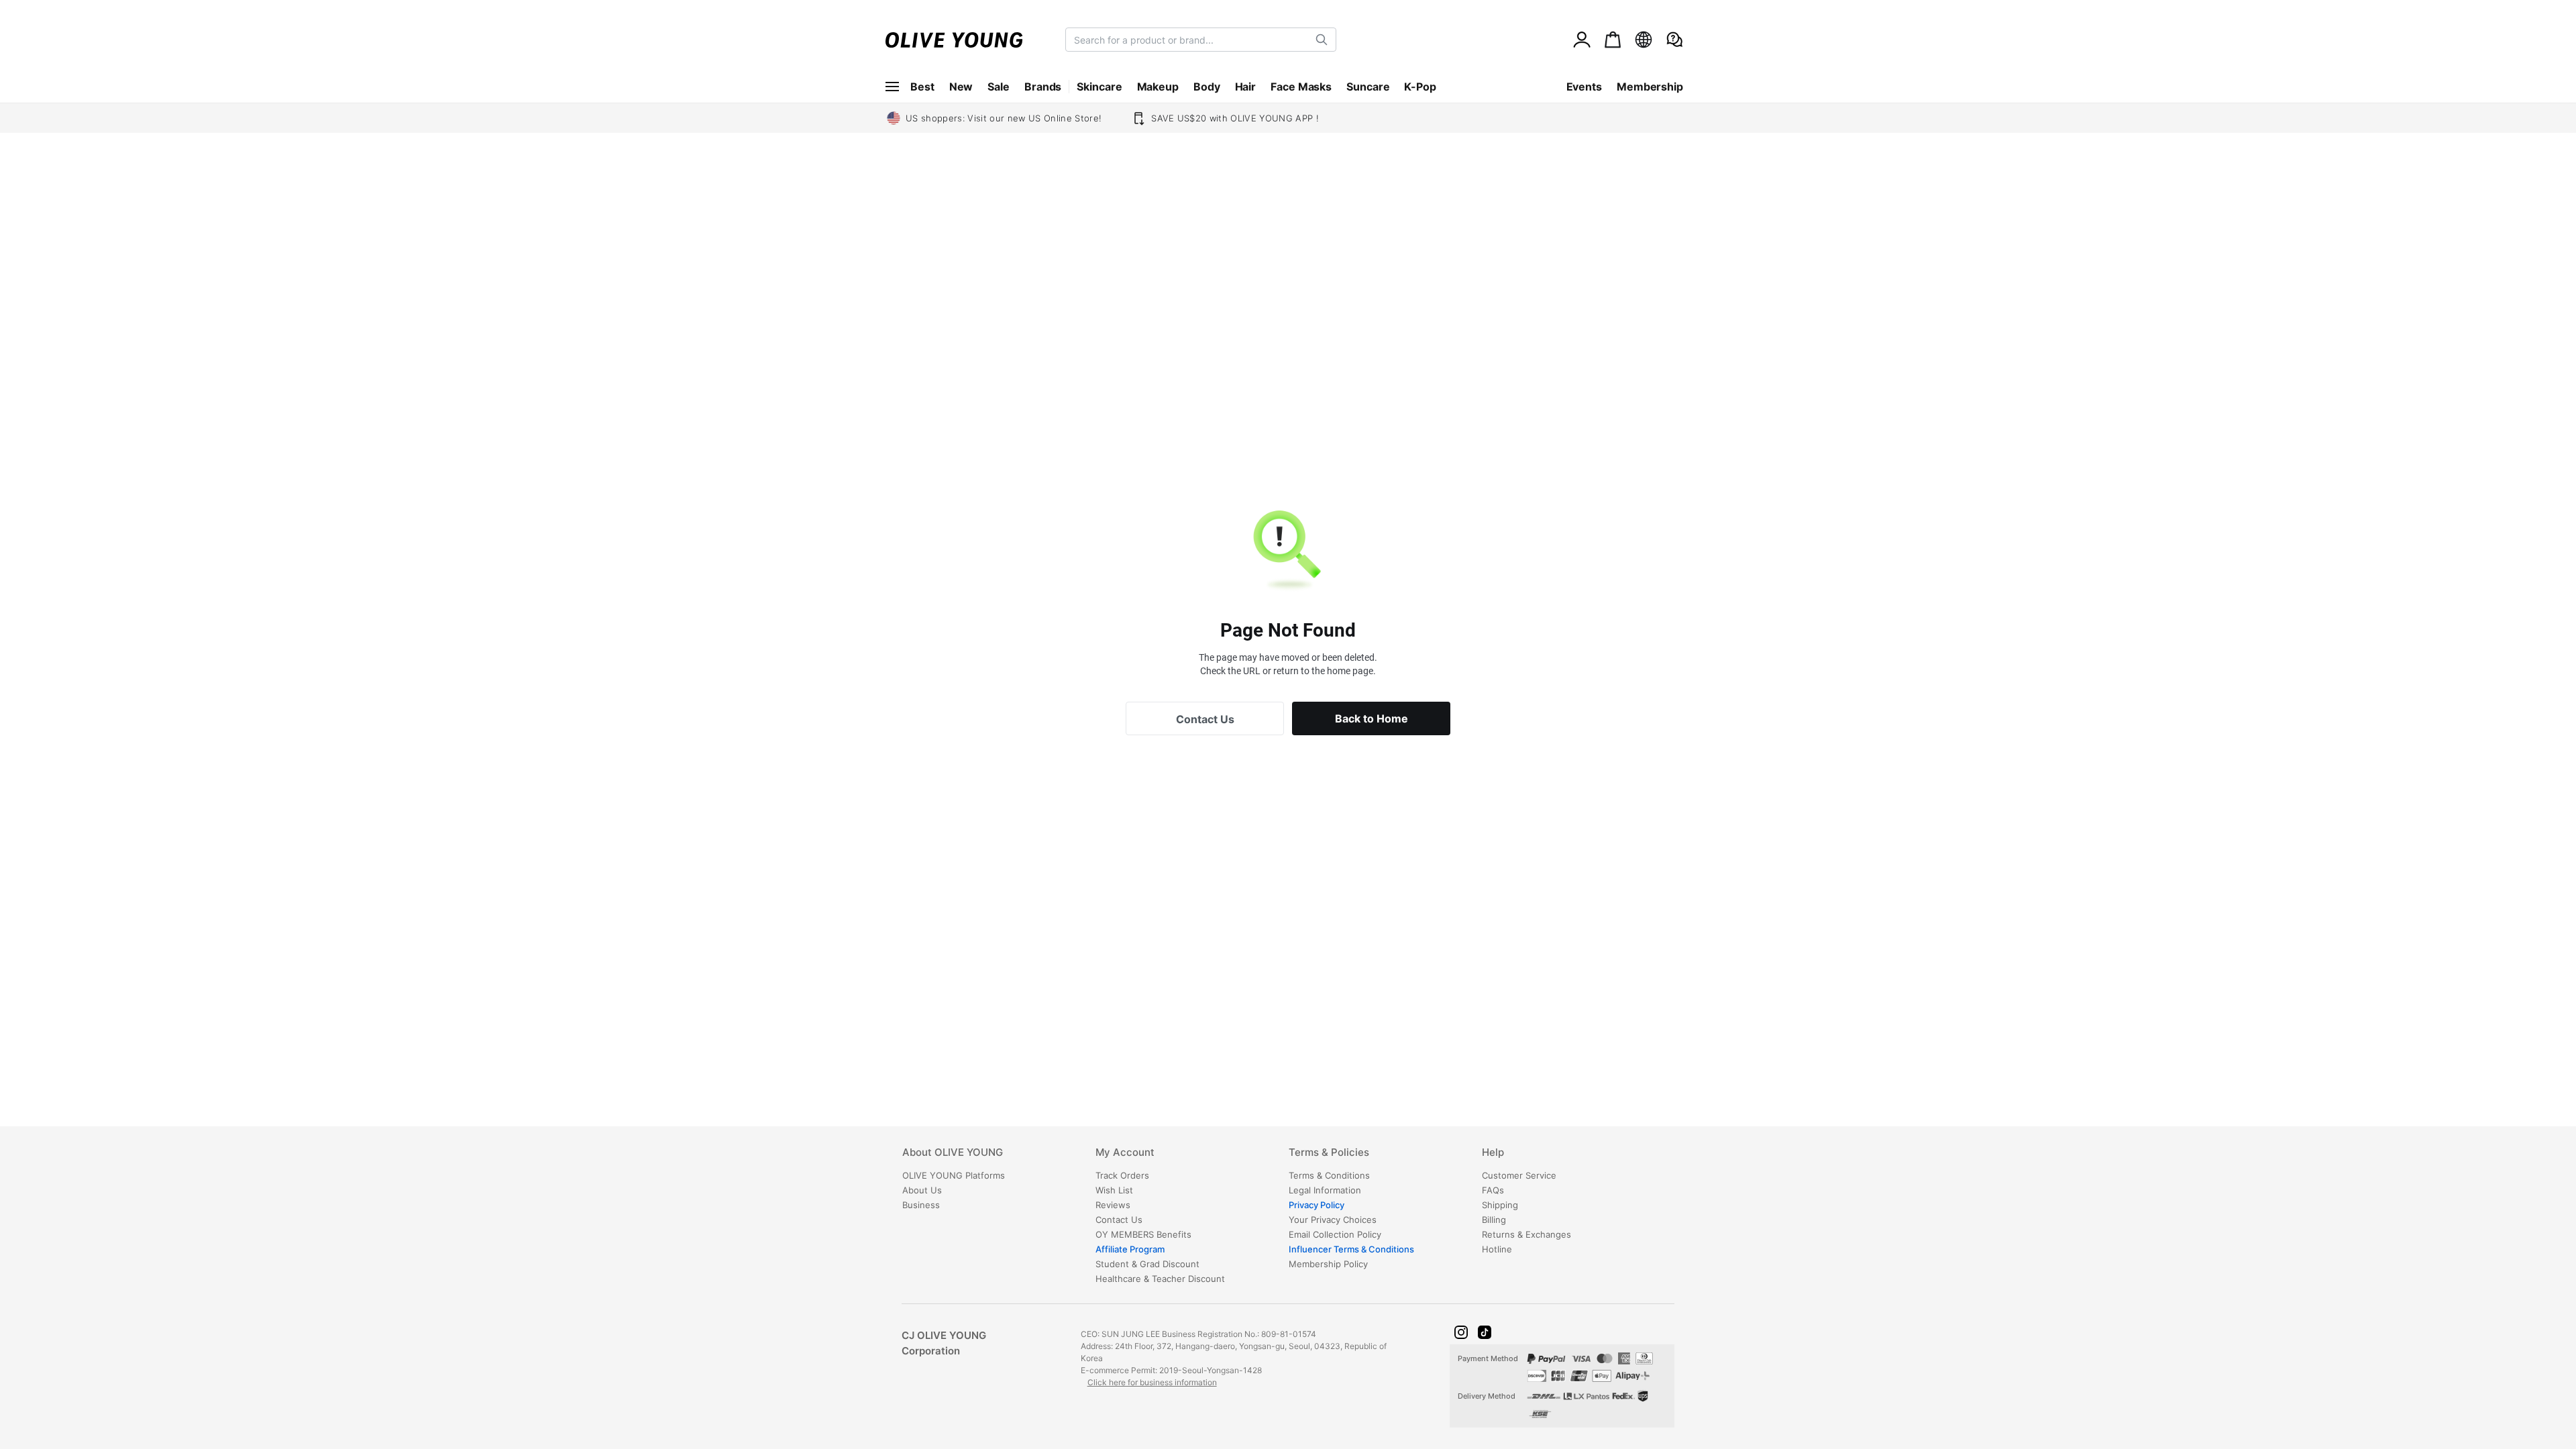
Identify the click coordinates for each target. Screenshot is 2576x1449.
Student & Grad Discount (1147, 1264)
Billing (1494, 1220)
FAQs (1493, 1190)
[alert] (1674, 40)
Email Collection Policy (1335, 1234)
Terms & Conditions (1329, 1175)
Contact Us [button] (1205, 719)
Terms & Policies (1329, 1153)
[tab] (998, 1157)
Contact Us (1119, 1220)
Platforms (954, 1175)
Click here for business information (1152, 1382)
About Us (922, 1190)
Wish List (1114, 1190)
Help (1493, 1153)
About (953, 1153)
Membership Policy (1328, 1264)
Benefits (1143, 1234)
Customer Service (1519, 1175)
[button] (1461, 1332)
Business (921, 1205)
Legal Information (1325, 1190)
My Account (1125, 1153)
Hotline (1497, 1249)
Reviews (1113, 1205)
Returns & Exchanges (1526, 1234)
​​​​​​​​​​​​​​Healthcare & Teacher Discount (1160, 1279)
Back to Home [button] (1372, 718)
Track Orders (1122, 1175)
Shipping (1500, 1205)
